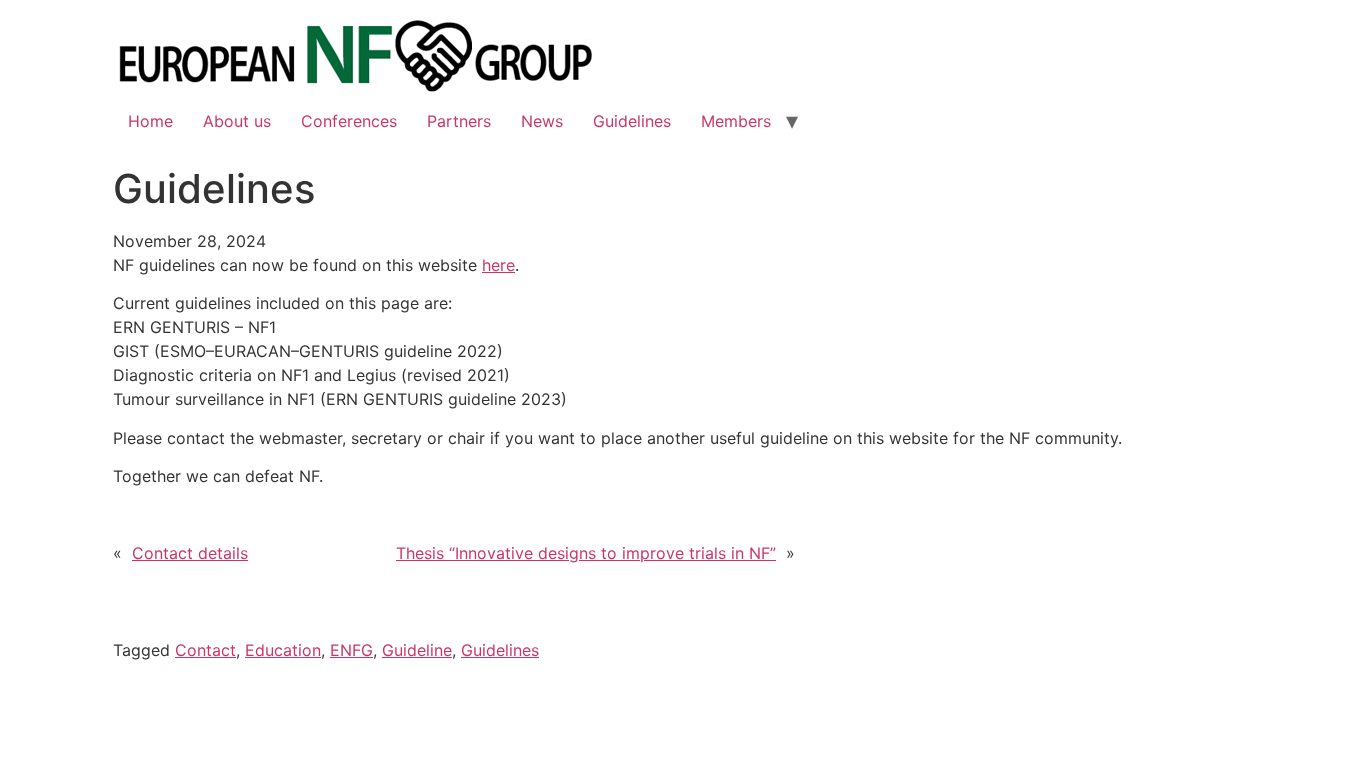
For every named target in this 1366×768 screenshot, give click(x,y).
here (498, 265)
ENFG (351, 650)
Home (150, 121)
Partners (459, 121)
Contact (205, 650)
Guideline (417, 650)
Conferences (349, 121)
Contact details (190, 553)
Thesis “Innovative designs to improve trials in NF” (586, 553)
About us (237, 121)
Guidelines (632, 121)
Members (736, 121)
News (542, 121)
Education (283, 650)
